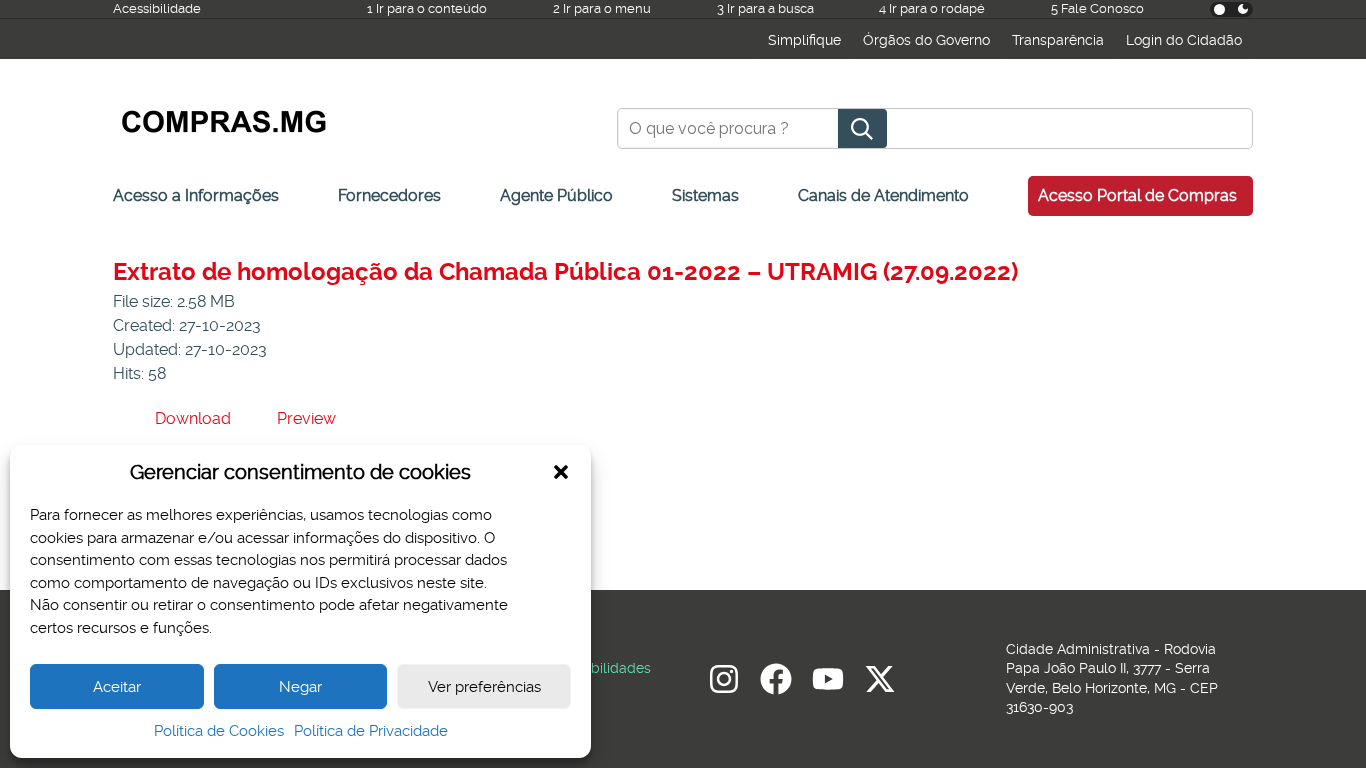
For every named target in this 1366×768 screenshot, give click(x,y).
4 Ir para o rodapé (932, 8)
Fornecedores (389, 195)
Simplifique (804, 40)
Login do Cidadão (1184, 40)
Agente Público (556, 195)
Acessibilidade (157, 8)
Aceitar (117, 687)
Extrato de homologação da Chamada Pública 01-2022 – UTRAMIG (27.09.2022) (565, 272)
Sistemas (705, 195)
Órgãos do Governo (926, 40)
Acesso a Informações (196, 195)
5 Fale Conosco (1097, 8)
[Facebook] (776, 679)
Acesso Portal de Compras (1137, 195)
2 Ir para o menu (602, 8)
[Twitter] (880, 679)
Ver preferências (484, 687)
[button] (561, 472)
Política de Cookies (219, 731)
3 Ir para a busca (765, 8)
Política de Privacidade (371, 731)
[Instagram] (724, 679)
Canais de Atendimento (883, 195)
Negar (300, 687)
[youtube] (828, 679)
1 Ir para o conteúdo (427, 8)
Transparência (1058, 40)
